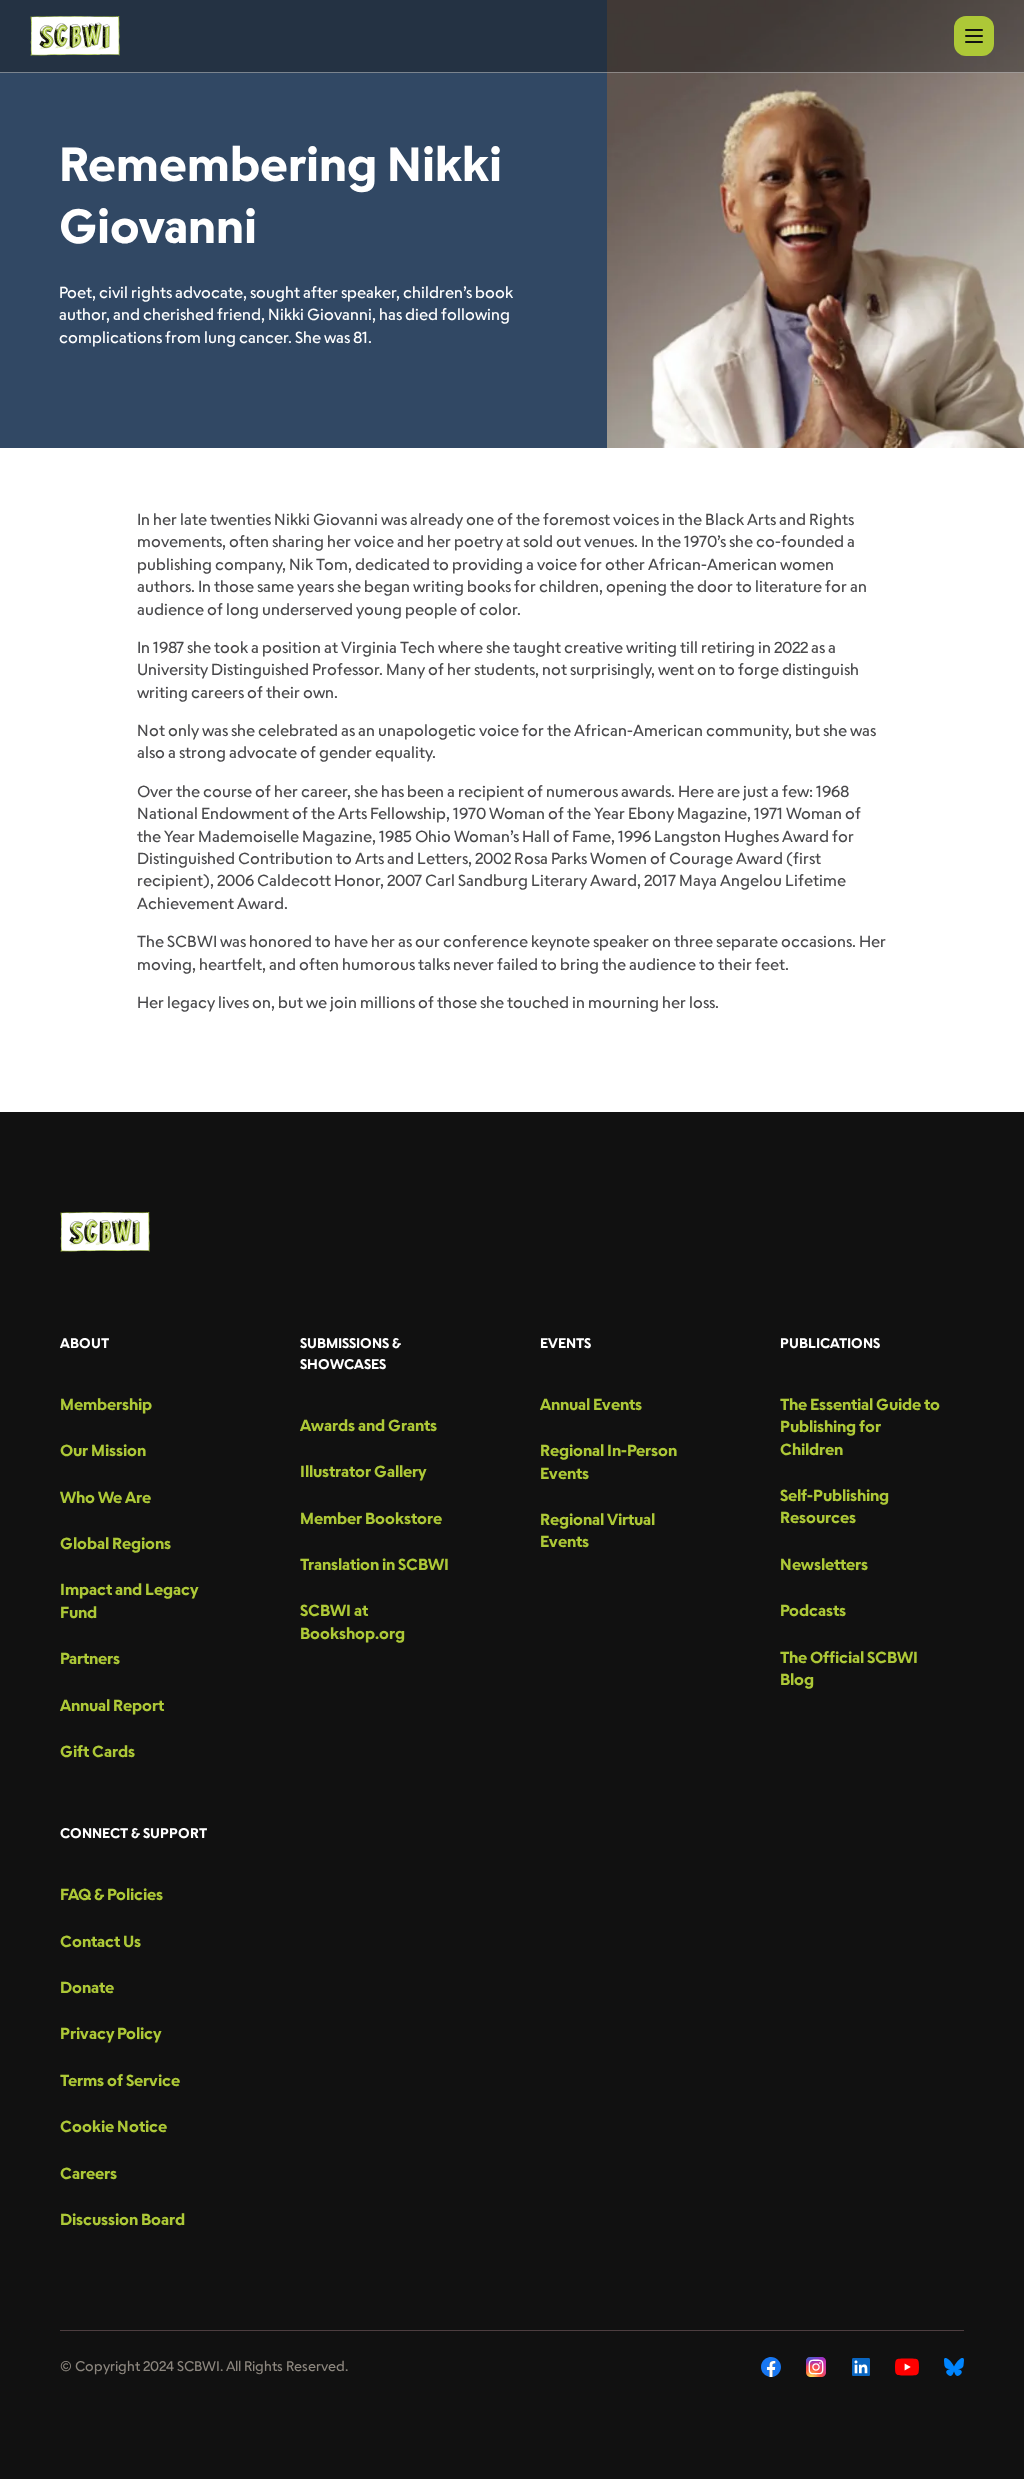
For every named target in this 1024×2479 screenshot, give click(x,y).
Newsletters (824, 1564)
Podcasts (813, 1610)
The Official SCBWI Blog (849, 1668)
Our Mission (103, 1450)
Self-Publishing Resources (834, 1506)
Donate (87, 1987)
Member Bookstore (371, 1518)
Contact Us (100, 1941)
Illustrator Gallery (363, 1471)
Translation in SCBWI (374, 1564)
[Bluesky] (954, 2367)
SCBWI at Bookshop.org (352, 1621)
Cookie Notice (113, 2126)
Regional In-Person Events (608, 1461)
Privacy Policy (110, 2033)
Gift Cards (97, 1751)
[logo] (75, 36)
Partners (90, 1658)
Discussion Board (122, 2219)
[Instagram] (816, 2367)
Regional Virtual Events (597, 1530)
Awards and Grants (368, 1425)
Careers (88, 2173)
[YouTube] (907, 2367)
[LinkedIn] (861, 2367)
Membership (106, 1404)
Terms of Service (120, 2080)
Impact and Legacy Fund (129, 1600)
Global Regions (115, 1543)
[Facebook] (771, 2367)
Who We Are (105, 1497)
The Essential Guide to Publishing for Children (860, 1426)
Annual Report (112, 1705)
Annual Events (591, 1404)
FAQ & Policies (111, 1894)
